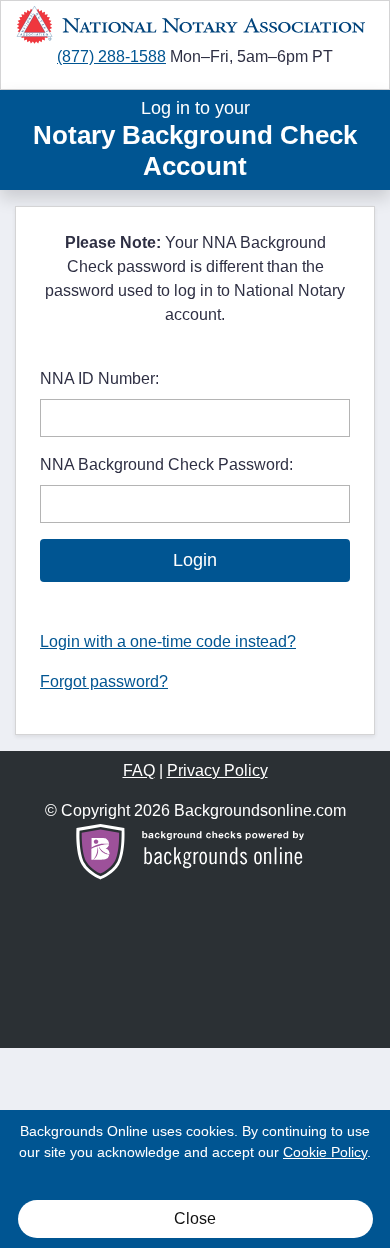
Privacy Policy (217, 770)
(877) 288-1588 (111, 56)
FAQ (139, 770)
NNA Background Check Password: (166, 464)
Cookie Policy (325, 1152)
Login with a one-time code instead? (168, 641)
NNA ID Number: (99, 378)
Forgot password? (104, 681)
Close (195, 1218)
